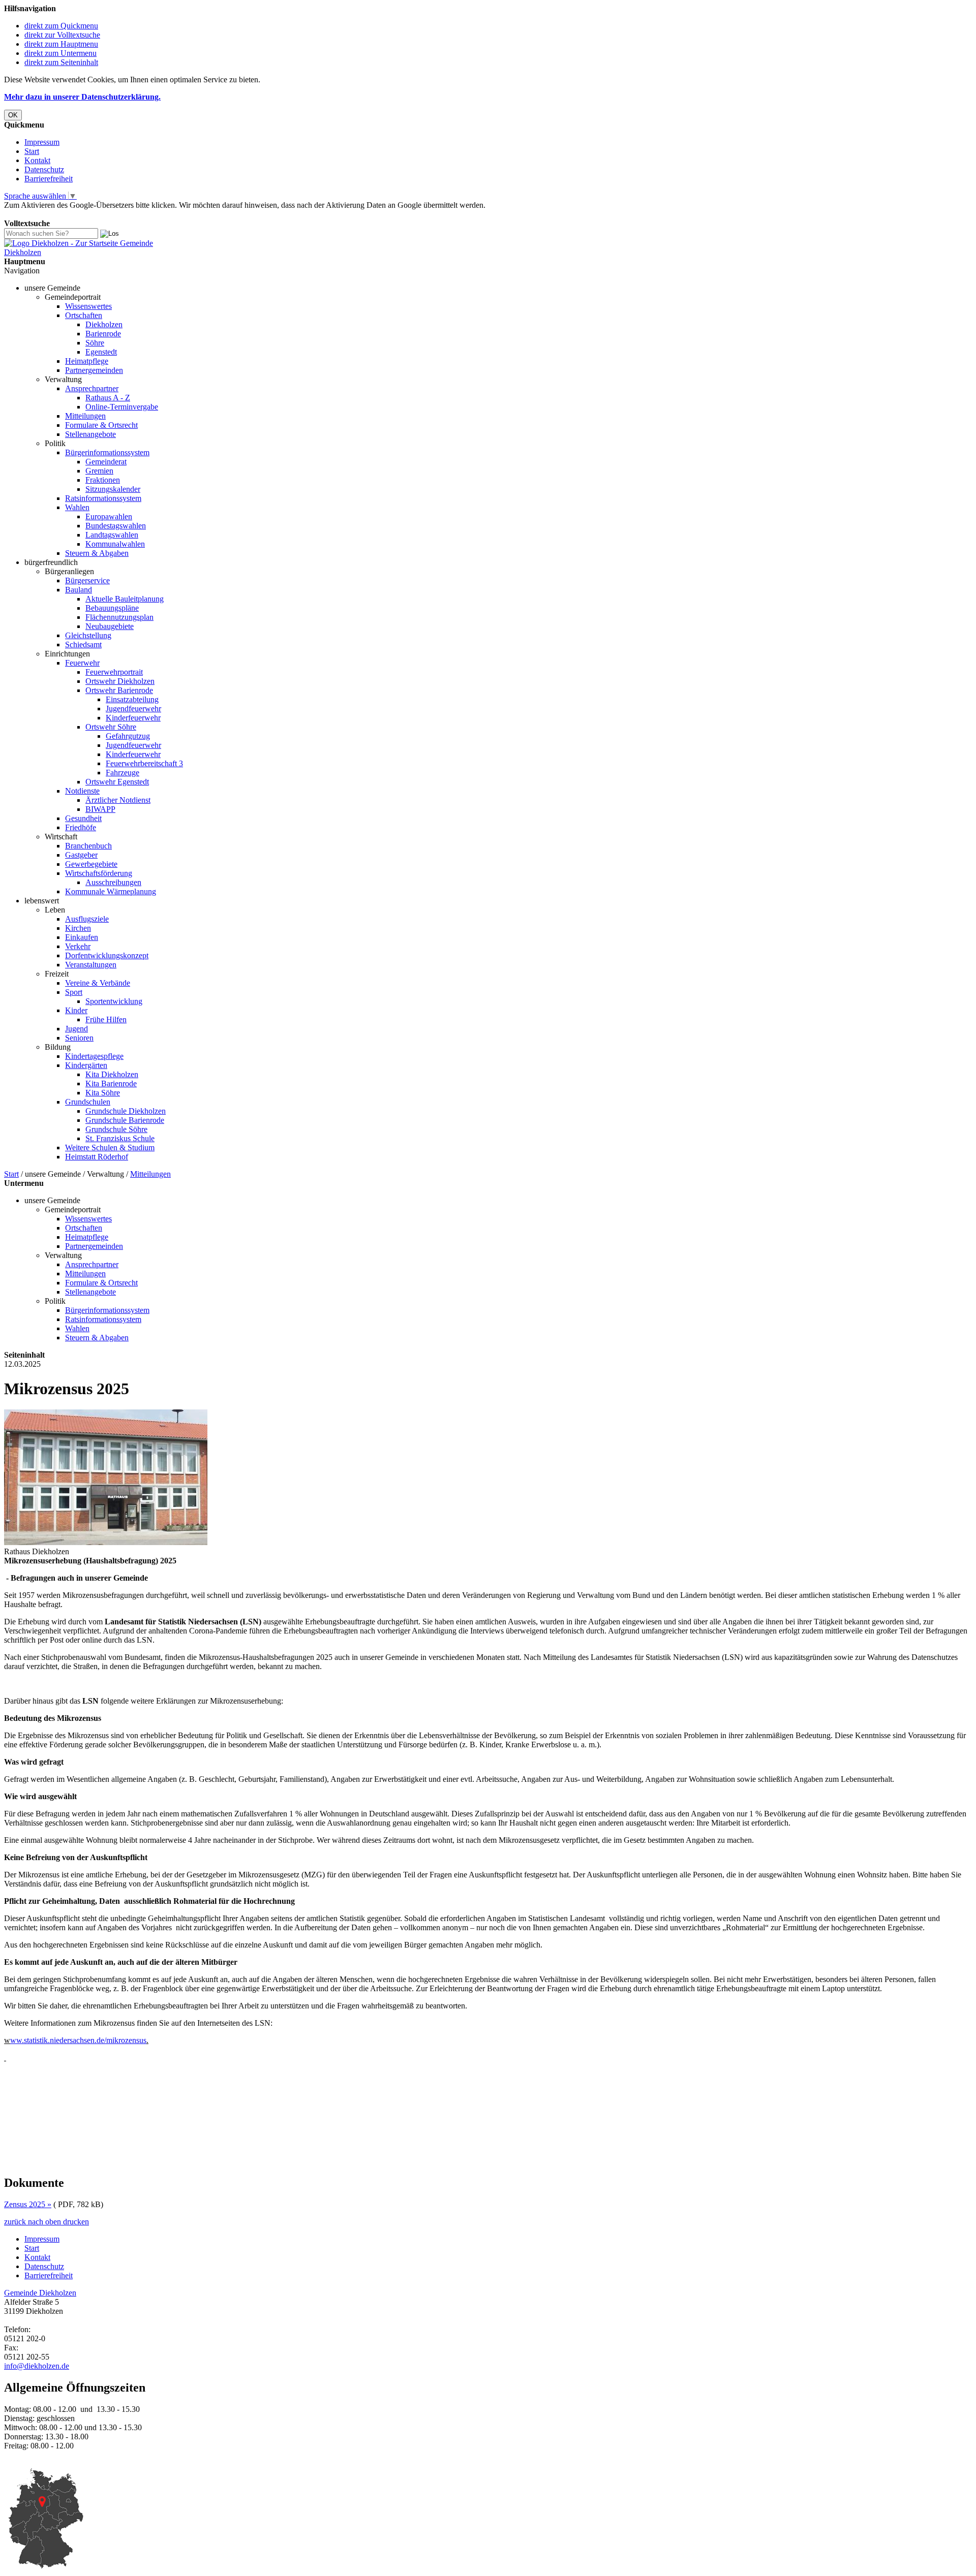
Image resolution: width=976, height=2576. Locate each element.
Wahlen (77, 507)
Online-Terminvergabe (122, 407)
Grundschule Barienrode (125, 1120)
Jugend (77, 1029)
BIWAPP (100, 809)
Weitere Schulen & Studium (110, 1148)
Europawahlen (109, 516)
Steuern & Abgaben (97, 553)
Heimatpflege (87, 361)
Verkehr (78, 946)
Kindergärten (86, 1065)
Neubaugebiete (110, 626)
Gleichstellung (88, 635)
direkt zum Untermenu (60, 53)
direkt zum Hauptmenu (61, 44)
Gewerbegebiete (91, 864)
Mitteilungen (85, 416)
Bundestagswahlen (116, 526)
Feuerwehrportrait (114, 672)
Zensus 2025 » (28, 2204)
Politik (55, 443)
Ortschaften (84, 315)
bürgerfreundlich (51, 562)
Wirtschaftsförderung (99, 873)
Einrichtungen (67, 654)
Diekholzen (104, 324)
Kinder (76, 1010)
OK (13, 115)
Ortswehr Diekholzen (120, 681)
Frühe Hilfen (106, 1019)
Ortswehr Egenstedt (117, 782)
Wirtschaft (61, 837)
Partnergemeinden (94, 370)
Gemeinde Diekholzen (40, 2293)
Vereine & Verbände (98, 983)
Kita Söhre (103, 1093)
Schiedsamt (83, 645)
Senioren (79, 1038)
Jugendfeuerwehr (133, 709)
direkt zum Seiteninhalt (61, 62)
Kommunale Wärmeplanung (111, 891)
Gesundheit (83, 818)
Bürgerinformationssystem (107, 452)
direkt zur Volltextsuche (62, 35)
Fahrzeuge (123, 773)
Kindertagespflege (94, 1056)
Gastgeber (81, 855)
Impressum (42, 142)
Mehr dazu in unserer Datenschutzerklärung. (82, 97)
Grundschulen (88, 1102)
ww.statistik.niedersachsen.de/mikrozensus (78, 2040)
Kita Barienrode (111, 1083)
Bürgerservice (87, 580)
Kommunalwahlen (115, 544)
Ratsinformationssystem (103, 498)
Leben (55, 910)
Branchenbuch (88, 846)
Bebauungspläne (112, 608)
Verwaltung (63, 379)
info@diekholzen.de (37, 2366)
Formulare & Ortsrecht (101, 425)
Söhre (95, 343)
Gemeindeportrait (73, 297)
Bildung (58, 1047)
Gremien (99, 471)
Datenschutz (44, 169)
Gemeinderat (106, 462)
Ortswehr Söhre (111, 727)
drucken (76, 2222)
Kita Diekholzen (112, 1074)
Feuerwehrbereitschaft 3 (144, 763)
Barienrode (103, 334)
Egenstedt (101, 352)
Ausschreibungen (113, 882)
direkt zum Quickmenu (61, 26)
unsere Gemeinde (52, 288)
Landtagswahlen (112, 535)
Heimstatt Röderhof (97, 1157)
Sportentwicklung (114, 1001)
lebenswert (42, 901)
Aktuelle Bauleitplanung (125, 599)
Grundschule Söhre (116, 1129)
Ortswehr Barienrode (119, 690)
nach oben (43, 2222)
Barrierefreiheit (49, 179)
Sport (74, 992)
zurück (15, 2222)
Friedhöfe (81, 827)
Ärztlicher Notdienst (118, 800)
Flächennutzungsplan (119, 617)
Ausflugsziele (87, 919)
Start (32, 151)
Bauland (79, 590)
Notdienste (82, 791)
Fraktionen (103, 480)
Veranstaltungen (91, 965)
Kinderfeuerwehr (133, 718)
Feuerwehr (82, 663)
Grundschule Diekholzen (126, 1111)
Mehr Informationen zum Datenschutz (65, 214)
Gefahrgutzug (128, 736)
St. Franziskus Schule (120, 1138)
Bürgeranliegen (69, 571)
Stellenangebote (90, 434)
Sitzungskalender (113, 489)
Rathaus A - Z (108, 398)
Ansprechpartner (92, 388)
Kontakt (37, 160)
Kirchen (78, 928)
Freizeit (57, 974)
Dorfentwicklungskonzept (107, 955)
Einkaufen (82, 937)
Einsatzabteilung (132, 699)
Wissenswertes (88, 306)
